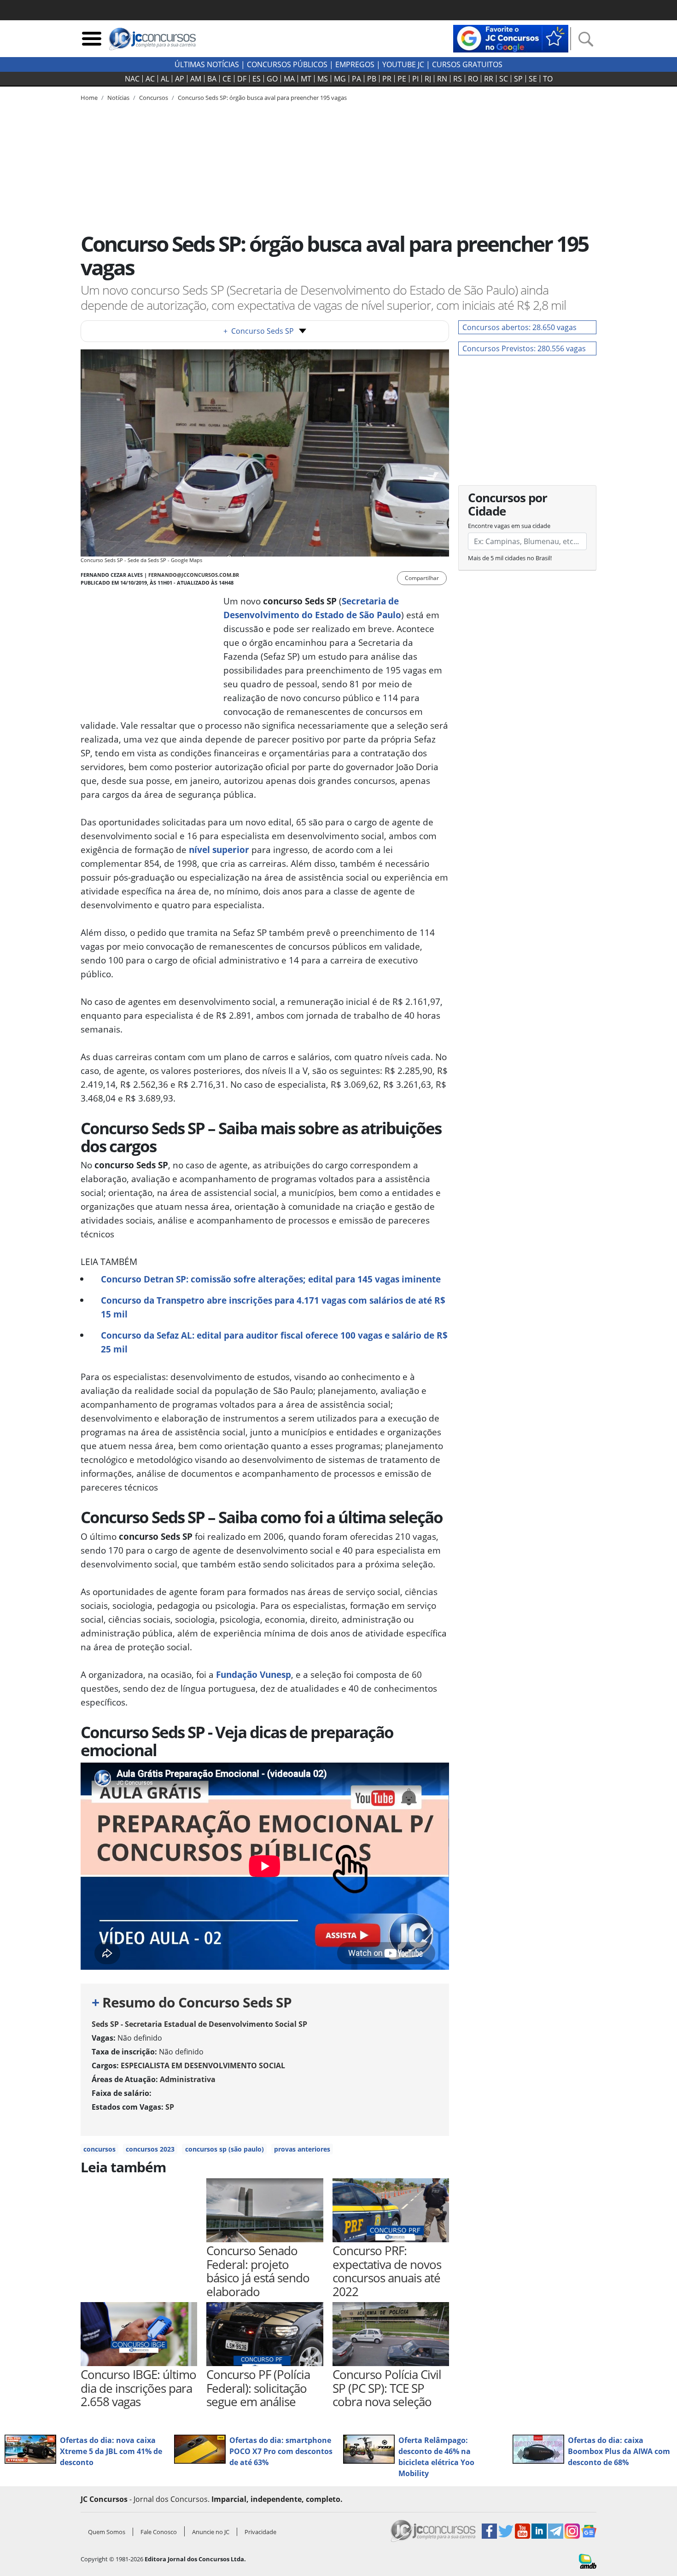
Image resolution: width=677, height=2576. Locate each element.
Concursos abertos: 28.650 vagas (519, 327)
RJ (428, 79)
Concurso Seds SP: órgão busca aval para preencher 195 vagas (262, 98)
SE (533, 79)
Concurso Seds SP (259, 331)
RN (442, 79)
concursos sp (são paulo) (225, 2149)
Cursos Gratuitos (467, 64)
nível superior (219, 850)
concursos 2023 (150, 2149)
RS (458, 79)
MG (340, 79)
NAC (132, 79)
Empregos (355, 64)
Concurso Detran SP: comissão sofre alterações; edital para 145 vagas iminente (271, 1279)
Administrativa (188, 2079)
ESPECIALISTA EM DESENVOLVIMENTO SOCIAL (203, 2065)
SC (504, 79)
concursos (99, 2149)
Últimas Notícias (207, 64)
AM (196, 79)
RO (473, 79)
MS (323, 79)
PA (356, 79)
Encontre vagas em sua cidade (509, 526)
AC (150, 79)
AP (180, 79)
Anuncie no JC (211, 2532)
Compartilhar (422, 578)
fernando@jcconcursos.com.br (194, 575)
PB (372, 79)
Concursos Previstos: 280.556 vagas (524, 348)
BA (212, 79)
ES (257, 79)
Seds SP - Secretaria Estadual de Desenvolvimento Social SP (199, 2024)
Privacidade (260, 2532)
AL (165, 79)
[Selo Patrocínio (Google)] (511, 38)
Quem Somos (107, 2532)
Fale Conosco (159, 2532)
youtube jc (403, 64)
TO (548, 79)
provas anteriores (302, 2149)
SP (518, 79)
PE (402, 79)
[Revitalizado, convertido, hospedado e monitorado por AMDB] (588, 2560)
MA (289, 79)
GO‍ (272, 79)
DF (242, 79)
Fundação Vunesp (254, 1674)
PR (387, 79)
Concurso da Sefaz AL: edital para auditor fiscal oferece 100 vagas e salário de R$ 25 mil (274, 1342)
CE (227, 79)
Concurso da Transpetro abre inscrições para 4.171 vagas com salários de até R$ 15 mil (273, 1307)
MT (306, 79)
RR (489, 79)
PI (415, 79)
